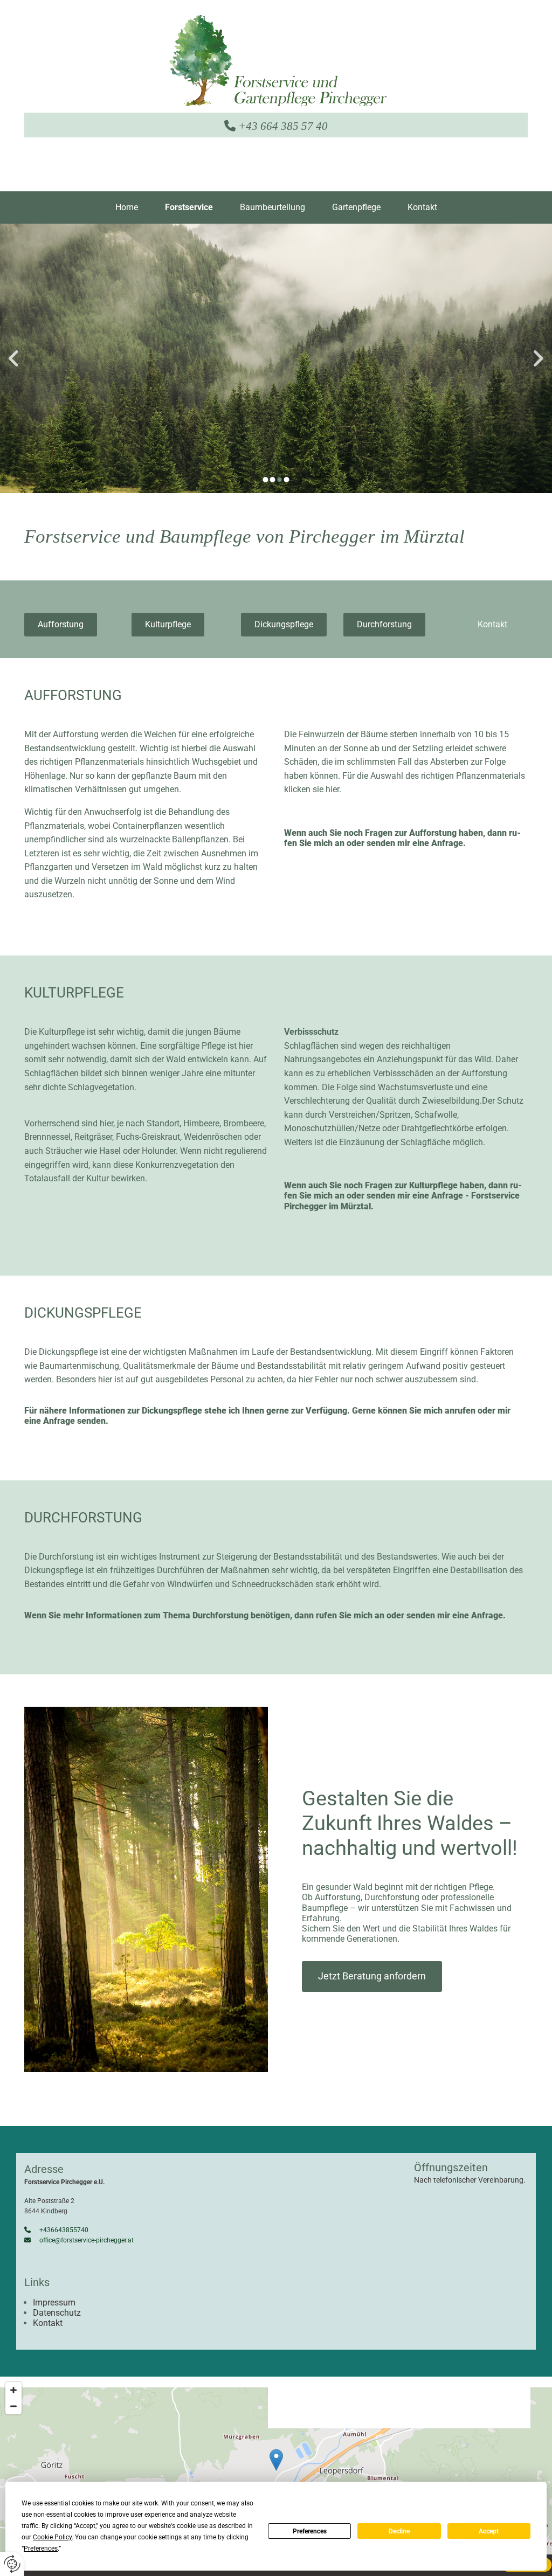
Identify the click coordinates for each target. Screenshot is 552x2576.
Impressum (54, 2303)
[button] (61, 625)
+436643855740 (56, 2230)
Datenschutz (57, 2313)
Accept (489, 2531)
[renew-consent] (12, 2564)
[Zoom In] (13, 2390)
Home (127, 207)
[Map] (276, 2471)
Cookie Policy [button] (52, 2537)
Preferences (310, 2531)
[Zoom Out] (13, 2406)
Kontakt (422, 207)
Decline (399, 2531)
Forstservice (189, 207)
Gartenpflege (356, 207)
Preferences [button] (41, 2549)
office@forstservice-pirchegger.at (79, 2240)
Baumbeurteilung (272, 207)
